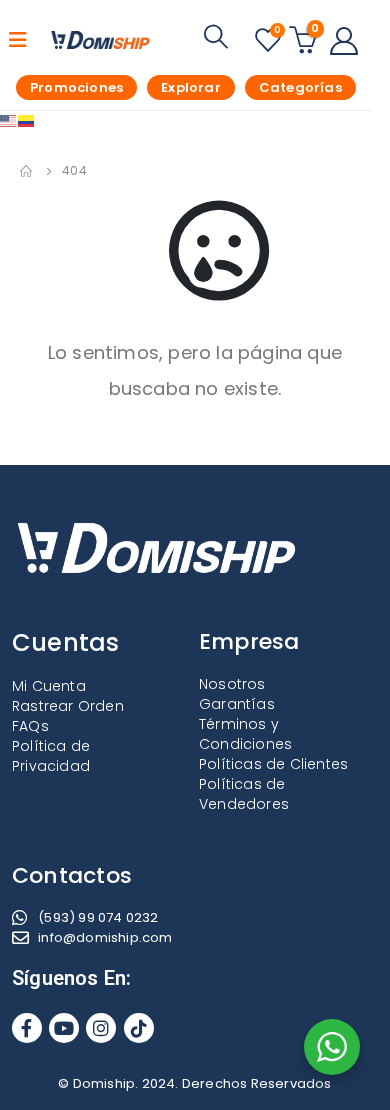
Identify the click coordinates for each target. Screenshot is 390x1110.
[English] (9, 120)
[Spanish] (27, 120)
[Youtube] (64, 1028)
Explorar (191, 87)
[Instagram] (101, 1028)
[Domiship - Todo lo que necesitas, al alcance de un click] (100, 40)
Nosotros (232, 684)
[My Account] (344, 40)
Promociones (76, 87)
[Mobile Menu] (24, 40)
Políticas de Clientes (273, 764)
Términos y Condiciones (245, 734)
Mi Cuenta (49, 686)
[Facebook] (27, 1028)
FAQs (30, 726)
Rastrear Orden (68, 706)
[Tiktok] (139, 1028)
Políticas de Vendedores (244, 794)
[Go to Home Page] (27, 171)
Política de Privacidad (51, 756)
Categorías (300, 87)
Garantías (237, 704)
